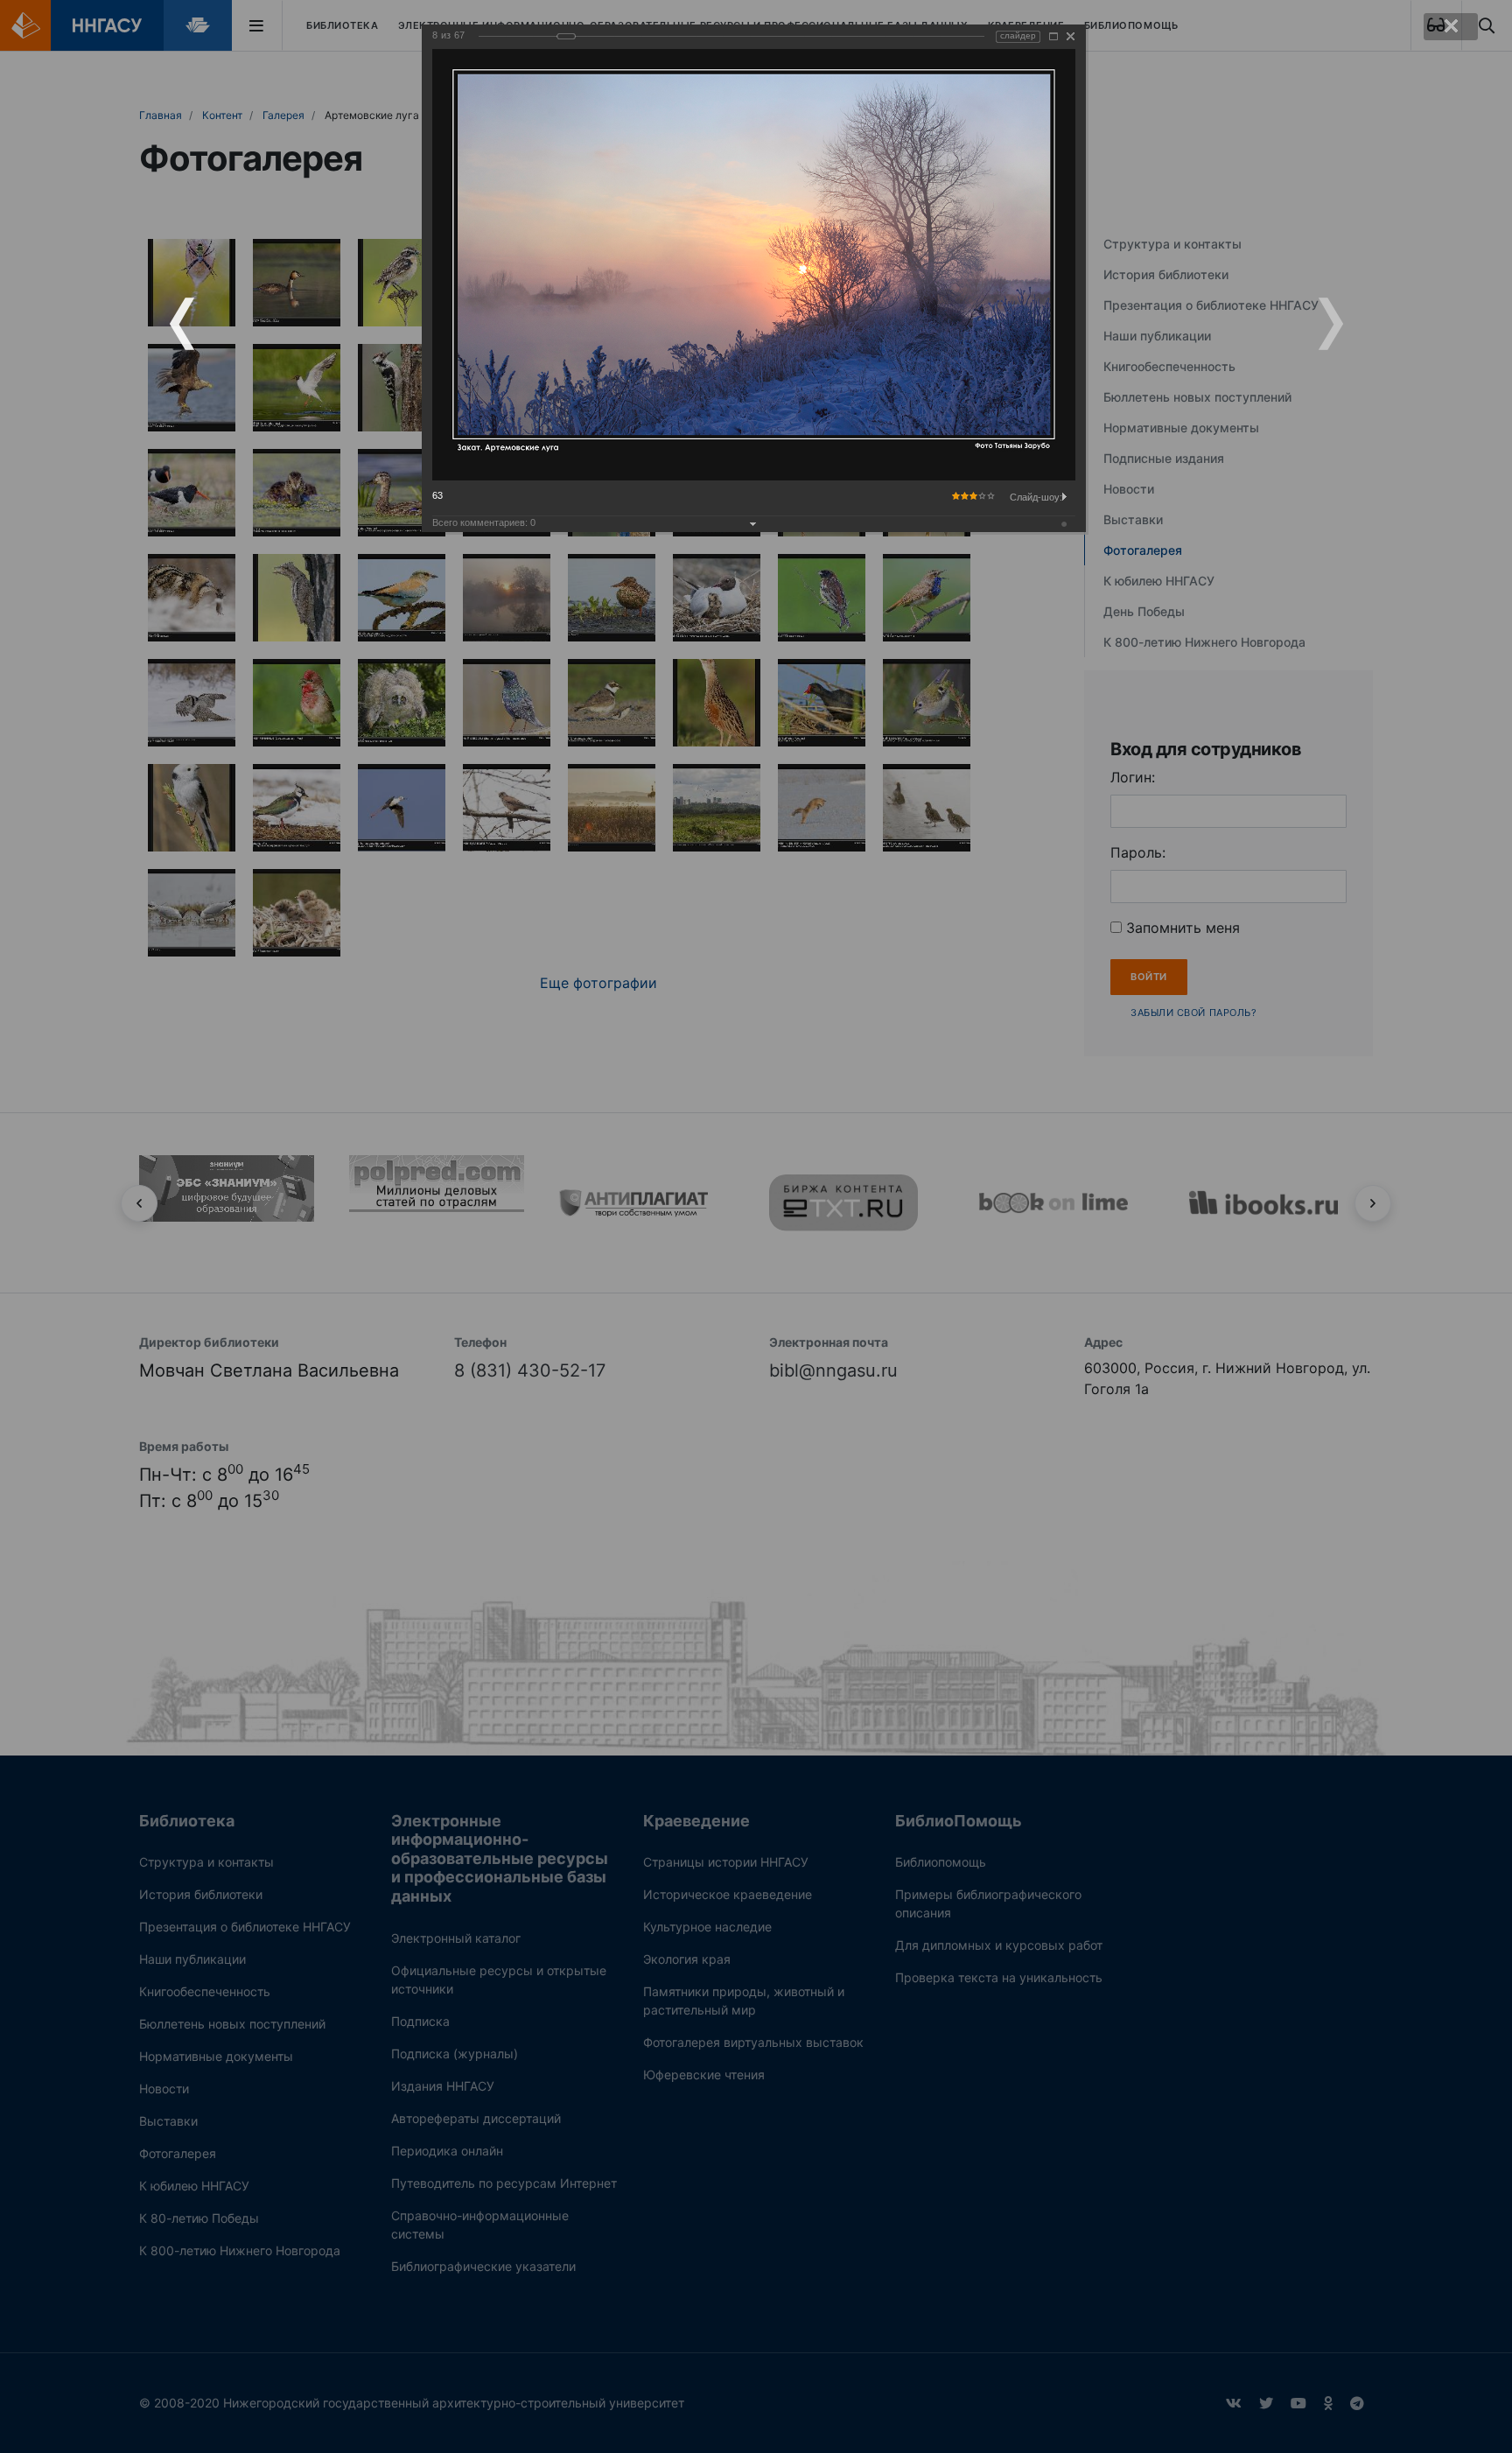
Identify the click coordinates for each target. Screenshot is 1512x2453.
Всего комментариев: (484, 522)
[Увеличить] (1053, 36)
